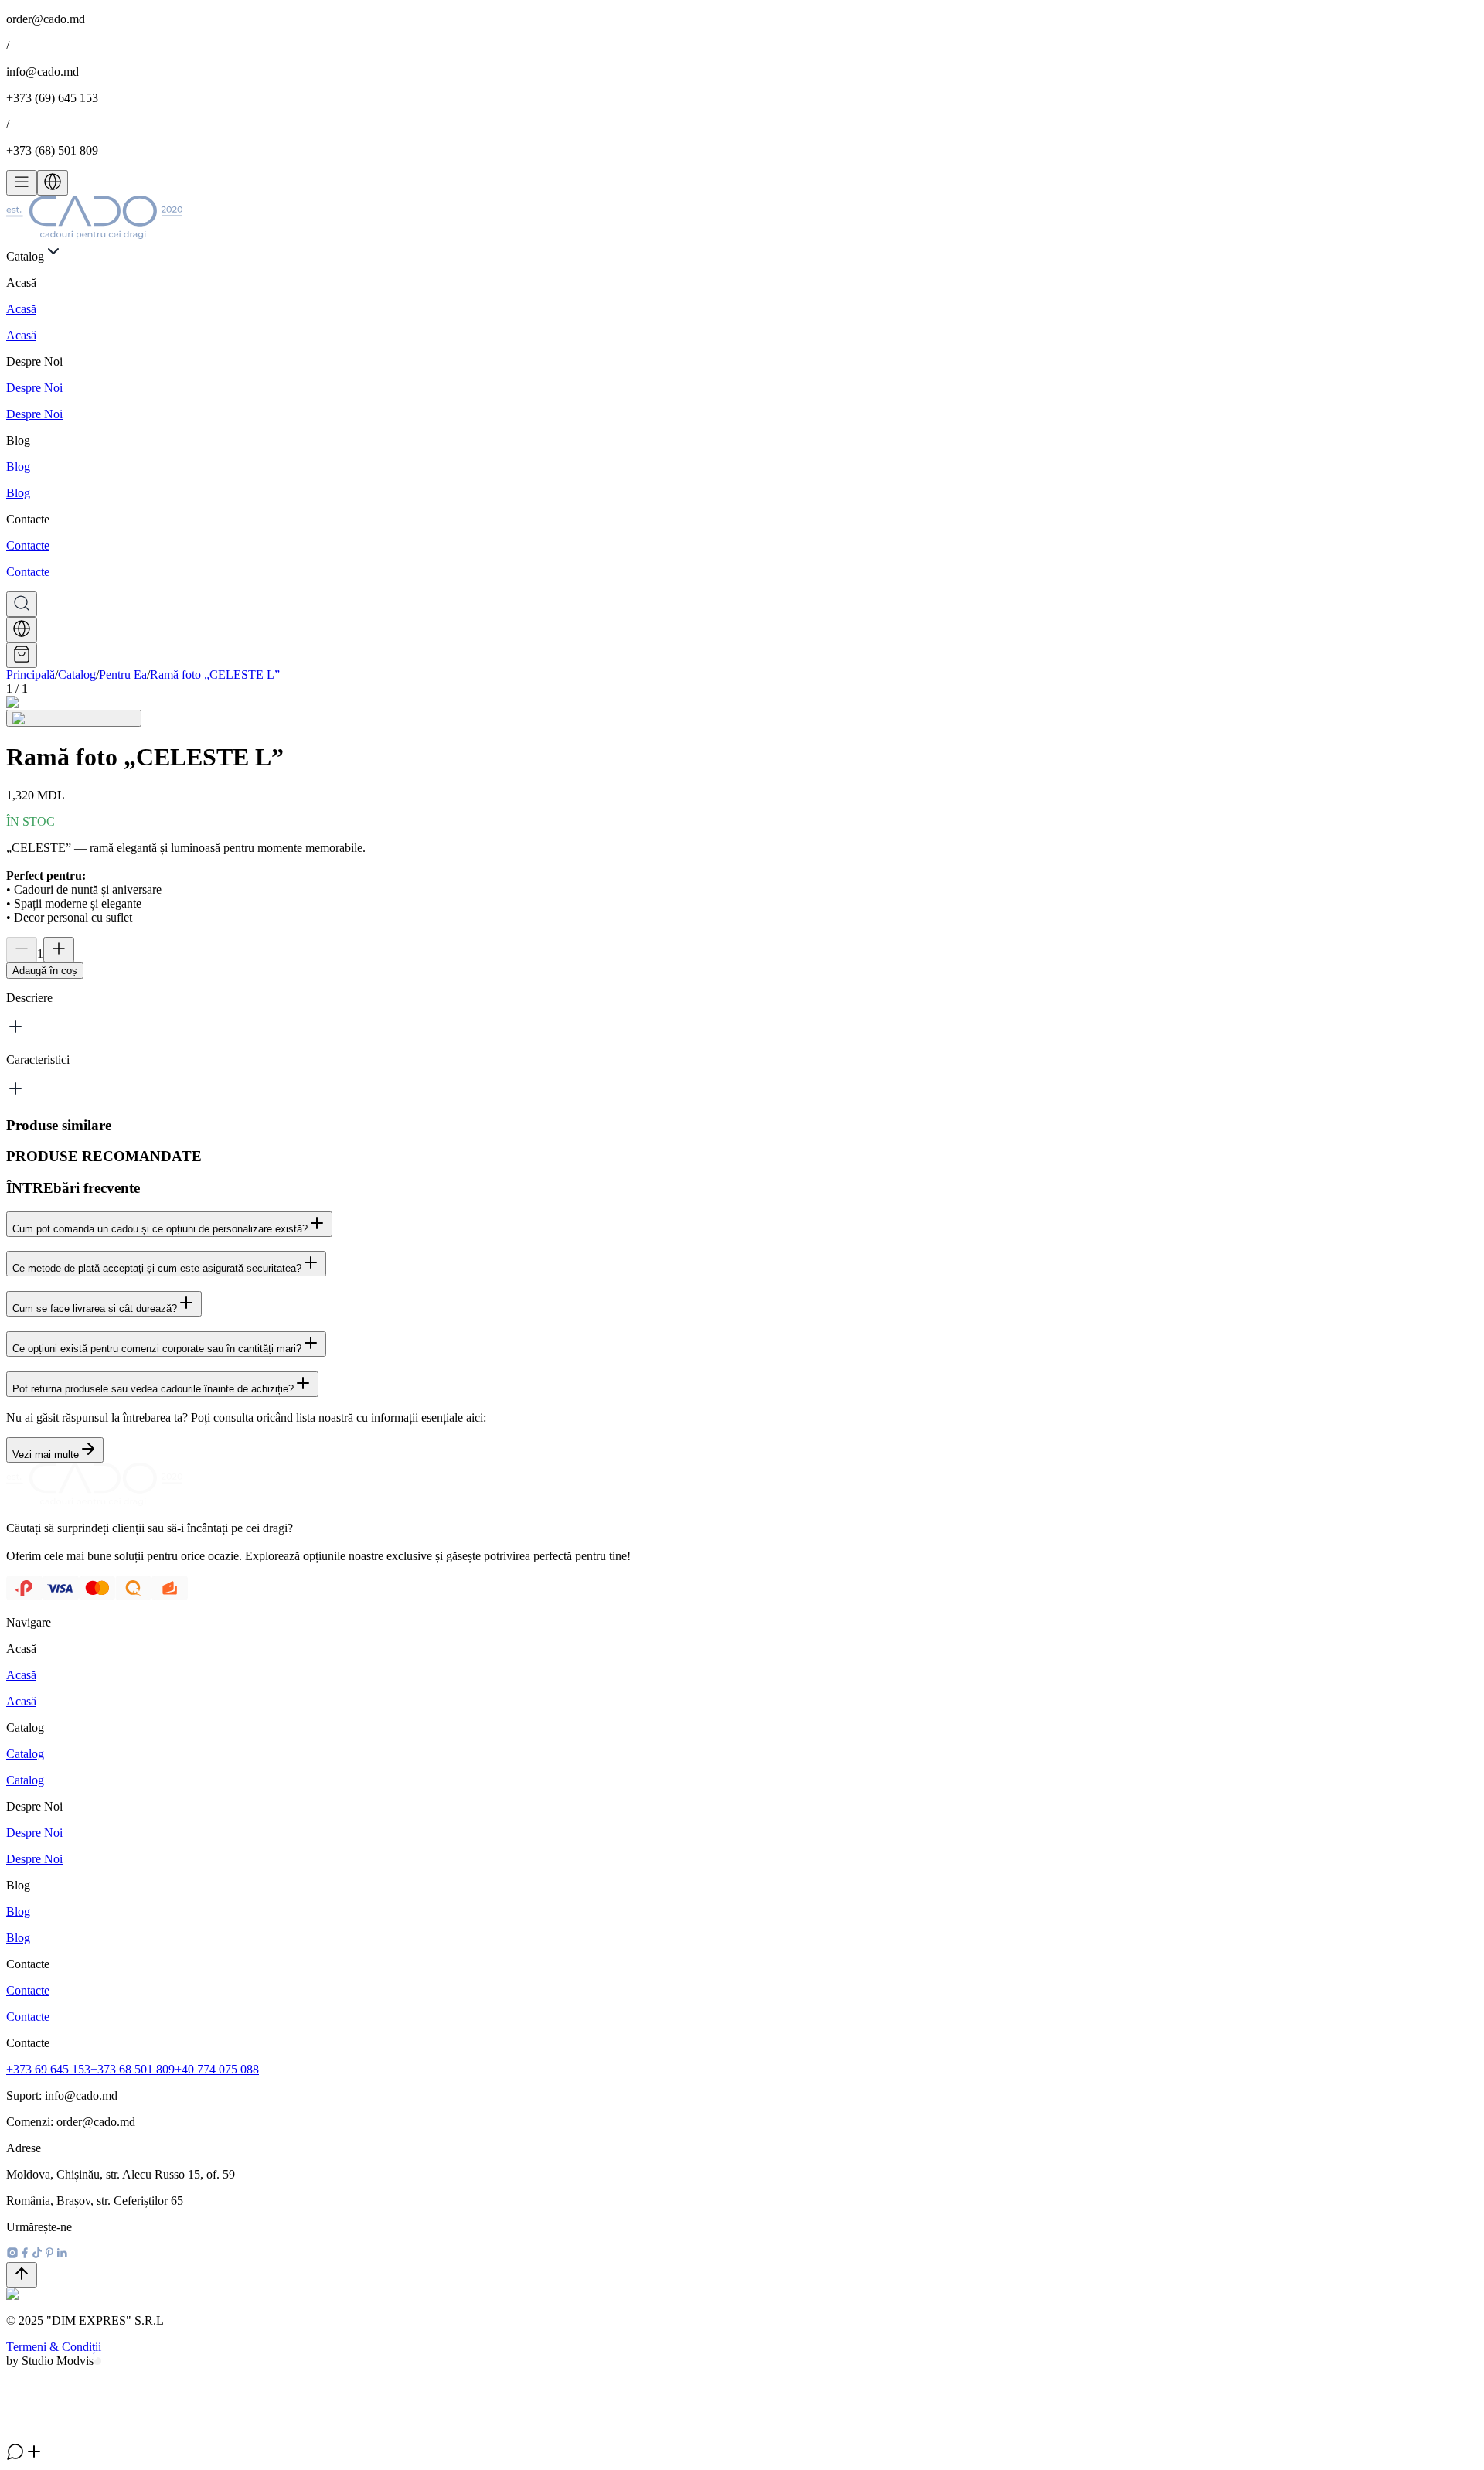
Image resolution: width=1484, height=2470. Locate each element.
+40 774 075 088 (217, 2069)
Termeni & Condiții (54, 2347)
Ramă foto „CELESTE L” (215, 675)
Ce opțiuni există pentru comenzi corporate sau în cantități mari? (157, 1349)
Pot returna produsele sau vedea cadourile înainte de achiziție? (153, 1389)
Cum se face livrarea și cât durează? (95, 1308)
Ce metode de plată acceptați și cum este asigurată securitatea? (157, 1268)
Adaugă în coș (45, 971)
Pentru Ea (123, 675)
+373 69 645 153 (48, 2069)
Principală (31, 675)
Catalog (77, 675)
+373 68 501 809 (133, 2069)
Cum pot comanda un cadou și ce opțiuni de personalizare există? (160, 1229)
